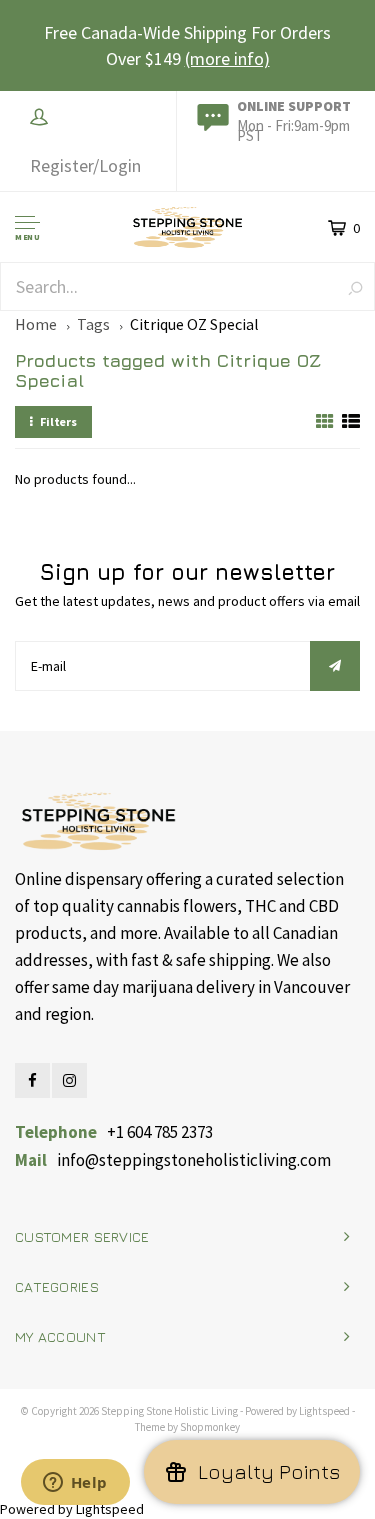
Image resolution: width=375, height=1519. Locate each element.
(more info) (227, 58)
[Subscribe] (335, 666)
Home (36, 324)
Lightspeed (324, 1411)
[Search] (355, 287)
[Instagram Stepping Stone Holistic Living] (69, 1080)
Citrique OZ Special (194, 324)
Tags (93, 324)
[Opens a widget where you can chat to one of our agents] (75, 1484)
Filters (58, 421)
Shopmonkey (210, 1427)
